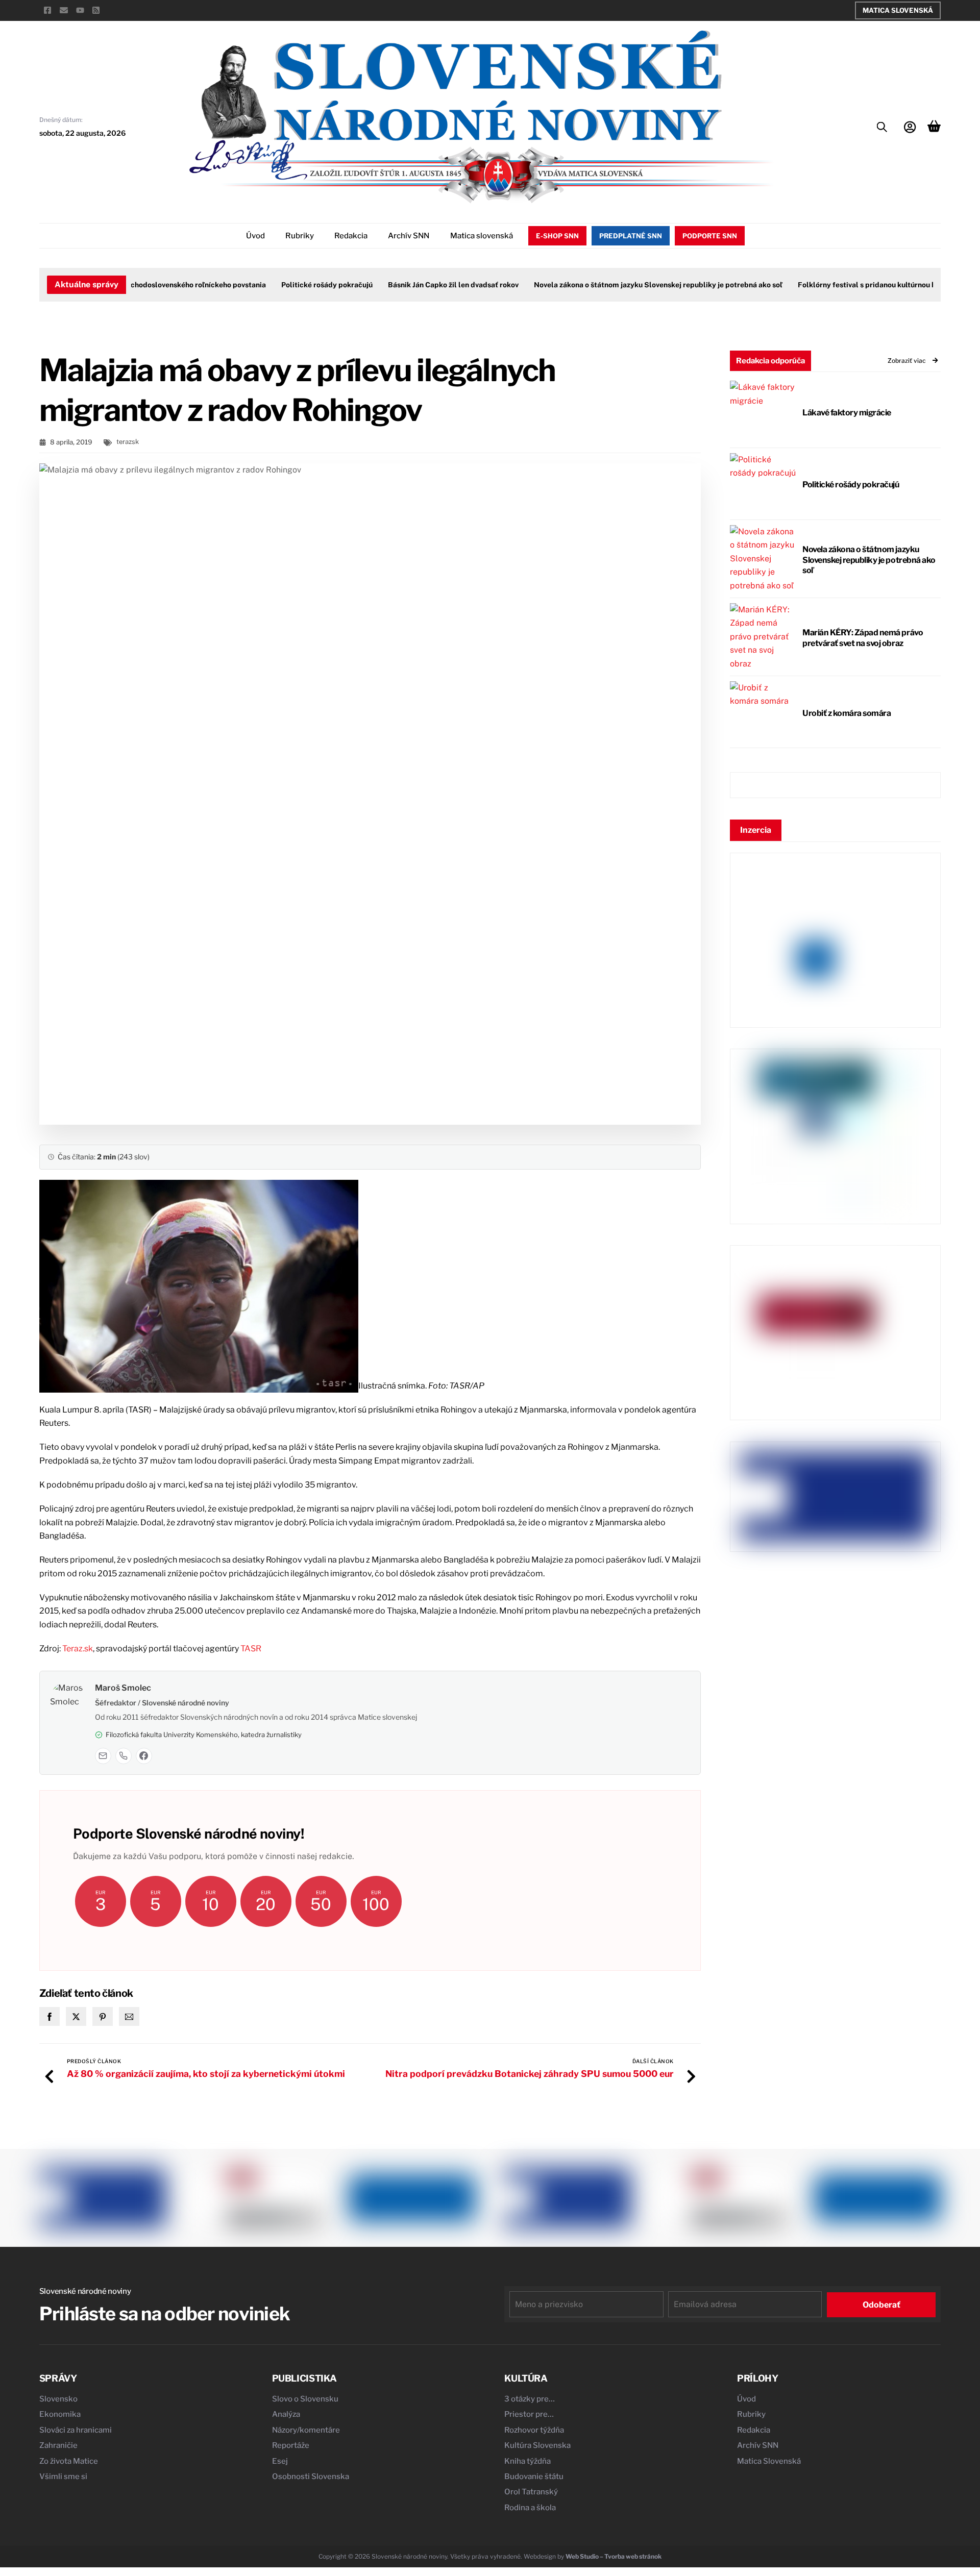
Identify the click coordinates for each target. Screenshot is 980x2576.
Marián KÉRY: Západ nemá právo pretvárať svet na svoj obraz (863, 638)
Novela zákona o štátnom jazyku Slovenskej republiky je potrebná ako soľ (626, 285)
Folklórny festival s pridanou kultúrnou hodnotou (848, 285)
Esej (280, 2461)
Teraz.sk (78, 1649)
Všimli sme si (63, 2476)
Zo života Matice (69, 2461)
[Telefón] (124, 1756)
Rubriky (300, 236)
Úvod (255, 236)
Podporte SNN (710, 236)
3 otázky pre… (530, 2399)
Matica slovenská (482, 236)
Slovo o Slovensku (305, 2399)
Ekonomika (60, 2414)
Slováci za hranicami (76, 2430)
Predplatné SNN (631, 236)
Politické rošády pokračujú (294, 285)
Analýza (286, 2414)
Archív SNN (409, 236)
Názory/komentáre (306, 2430)
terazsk (128, 442)
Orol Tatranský (531, 2492)
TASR (251, 1649)
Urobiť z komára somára (847, 713)
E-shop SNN (557, 236)
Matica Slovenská (898, 10)
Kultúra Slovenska (537, 2445)
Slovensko (58, 2399)
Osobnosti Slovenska (311, 2476)
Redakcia (351, 236)
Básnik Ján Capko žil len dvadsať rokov (421, 285)
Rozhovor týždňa (534, 2430)
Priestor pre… (529, 2414)
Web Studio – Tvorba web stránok (614, 2556)
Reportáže (291, 2445)
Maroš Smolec (123, 1688)
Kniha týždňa (528, 2461)
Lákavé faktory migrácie (847, 413)
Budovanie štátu (534, 2476)
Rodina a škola (530, 2508)
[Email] (103, 1756)
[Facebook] (144, 1756)
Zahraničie (58, 2445)
